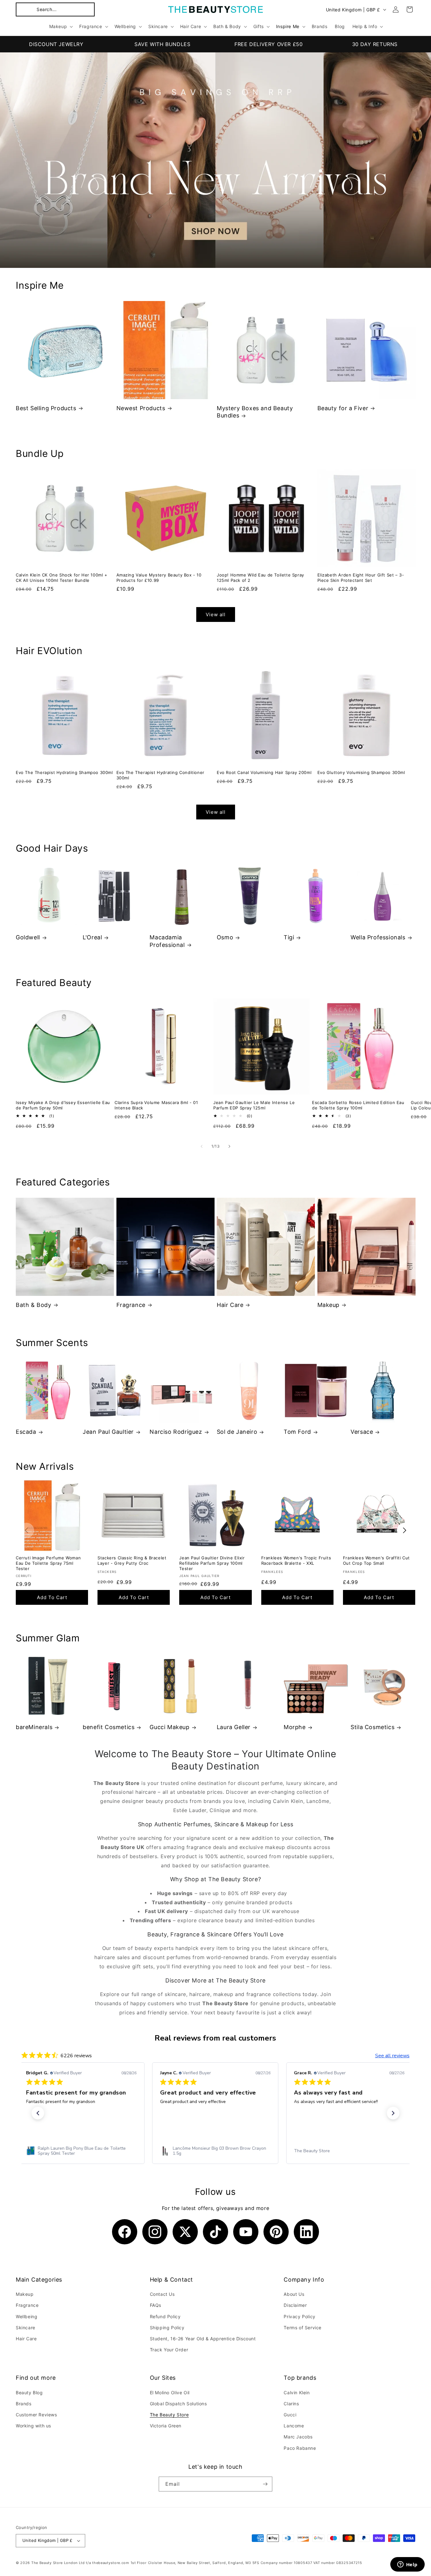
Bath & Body (34, 1305)
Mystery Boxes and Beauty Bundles (255, 412)
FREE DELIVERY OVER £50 (269, 44)
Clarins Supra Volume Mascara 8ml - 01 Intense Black (156, 1105)
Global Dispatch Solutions (178, 2404)
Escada (26, 1432)
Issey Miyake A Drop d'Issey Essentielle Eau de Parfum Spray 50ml (63, 1105)
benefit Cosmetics (109, 1727)
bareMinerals (34, 1727)
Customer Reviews (36, 2415)
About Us (294, 2294)
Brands (24, 2404)
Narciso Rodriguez (176, 1432)
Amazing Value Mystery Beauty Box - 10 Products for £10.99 (159, 578)
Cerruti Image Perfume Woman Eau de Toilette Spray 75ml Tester (48, 1563)
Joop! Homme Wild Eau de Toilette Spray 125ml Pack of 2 (260, 578)
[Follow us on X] (185, 2232)
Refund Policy (165, 2316)
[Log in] (396, 9)
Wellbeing (27, 2316)
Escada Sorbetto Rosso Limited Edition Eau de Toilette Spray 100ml (358, 1105)
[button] (55, 9)
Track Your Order (169, 2350)
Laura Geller (234, 1727)
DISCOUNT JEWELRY (56, 44)
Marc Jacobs (298, 2437)
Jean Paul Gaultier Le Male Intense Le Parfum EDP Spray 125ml (254, 1105)
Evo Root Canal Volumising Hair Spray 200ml (264, 772)
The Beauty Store (169, 2415)
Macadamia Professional (167, 941)
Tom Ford (297, 1432)
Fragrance (131, 1305)
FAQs (156, 2305)
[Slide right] (229, 1146)
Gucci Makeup (169, 1727)
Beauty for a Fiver (343, 408)
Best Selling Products (46, 408)
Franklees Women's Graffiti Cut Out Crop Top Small (376, 1560)
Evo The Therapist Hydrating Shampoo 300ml (64, 772)
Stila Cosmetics (372, 1727)
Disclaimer (295, 2305)
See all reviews (392, 2056)
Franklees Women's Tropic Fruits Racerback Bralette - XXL (296, 1560)
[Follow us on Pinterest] (276, 2232)
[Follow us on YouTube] (246, 2232)
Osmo (225, 937)
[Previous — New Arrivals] (27, 1530)
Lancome (294, 2426)
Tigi (289, 937)
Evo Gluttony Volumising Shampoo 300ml (361, 772)
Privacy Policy (299, 2316)
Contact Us (162, 2294)
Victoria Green (166, 2426)
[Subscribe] (265, 2484)
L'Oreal (92, 937)
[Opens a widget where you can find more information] (407, 2565)
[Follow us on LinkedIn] (306, 2232)
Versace (362, 1432)
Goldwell (28, 937)
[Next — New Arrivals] (404, 1530)
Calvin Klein (297, 2393)
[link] (81, 2151)
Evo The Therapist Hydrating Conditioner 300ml (160, 775)
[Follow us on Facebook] (125, 2232)
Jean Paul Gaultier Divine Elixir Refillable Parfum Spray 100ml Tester (212, 1563)
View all (216, 614)
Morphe (295, 1727)
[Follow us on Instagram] (155, 2232)
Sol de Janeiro (237, 1432)
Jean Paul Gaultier (108, 1432)
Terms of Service (303, 2328)
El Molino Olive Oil (170, 2393)
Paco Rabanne (300, 2448)
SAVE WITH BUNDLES (162, 44)
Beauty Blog (29, 2393)
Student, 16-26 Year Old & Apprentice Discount (203, 2339)
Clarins (291, 2404)
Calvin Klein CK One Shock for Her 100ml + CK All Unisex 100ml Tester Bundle (62, 578)
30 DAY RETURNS (375, 44)
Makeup (329, 1305)
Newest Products (141, 408)
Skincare (26, 2328)
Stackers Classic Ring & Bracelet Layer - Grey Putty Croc (132, 1560)
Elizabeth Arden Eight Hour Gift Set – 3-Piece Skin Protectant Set (361, 578)
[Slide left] (202, 1146)
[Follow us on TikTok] (215, 2232)
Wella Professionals (378, 937)
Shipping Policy (167, 2328)
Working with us (33, 2426)
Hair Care (230, 1305)
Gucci (290, 2415)
